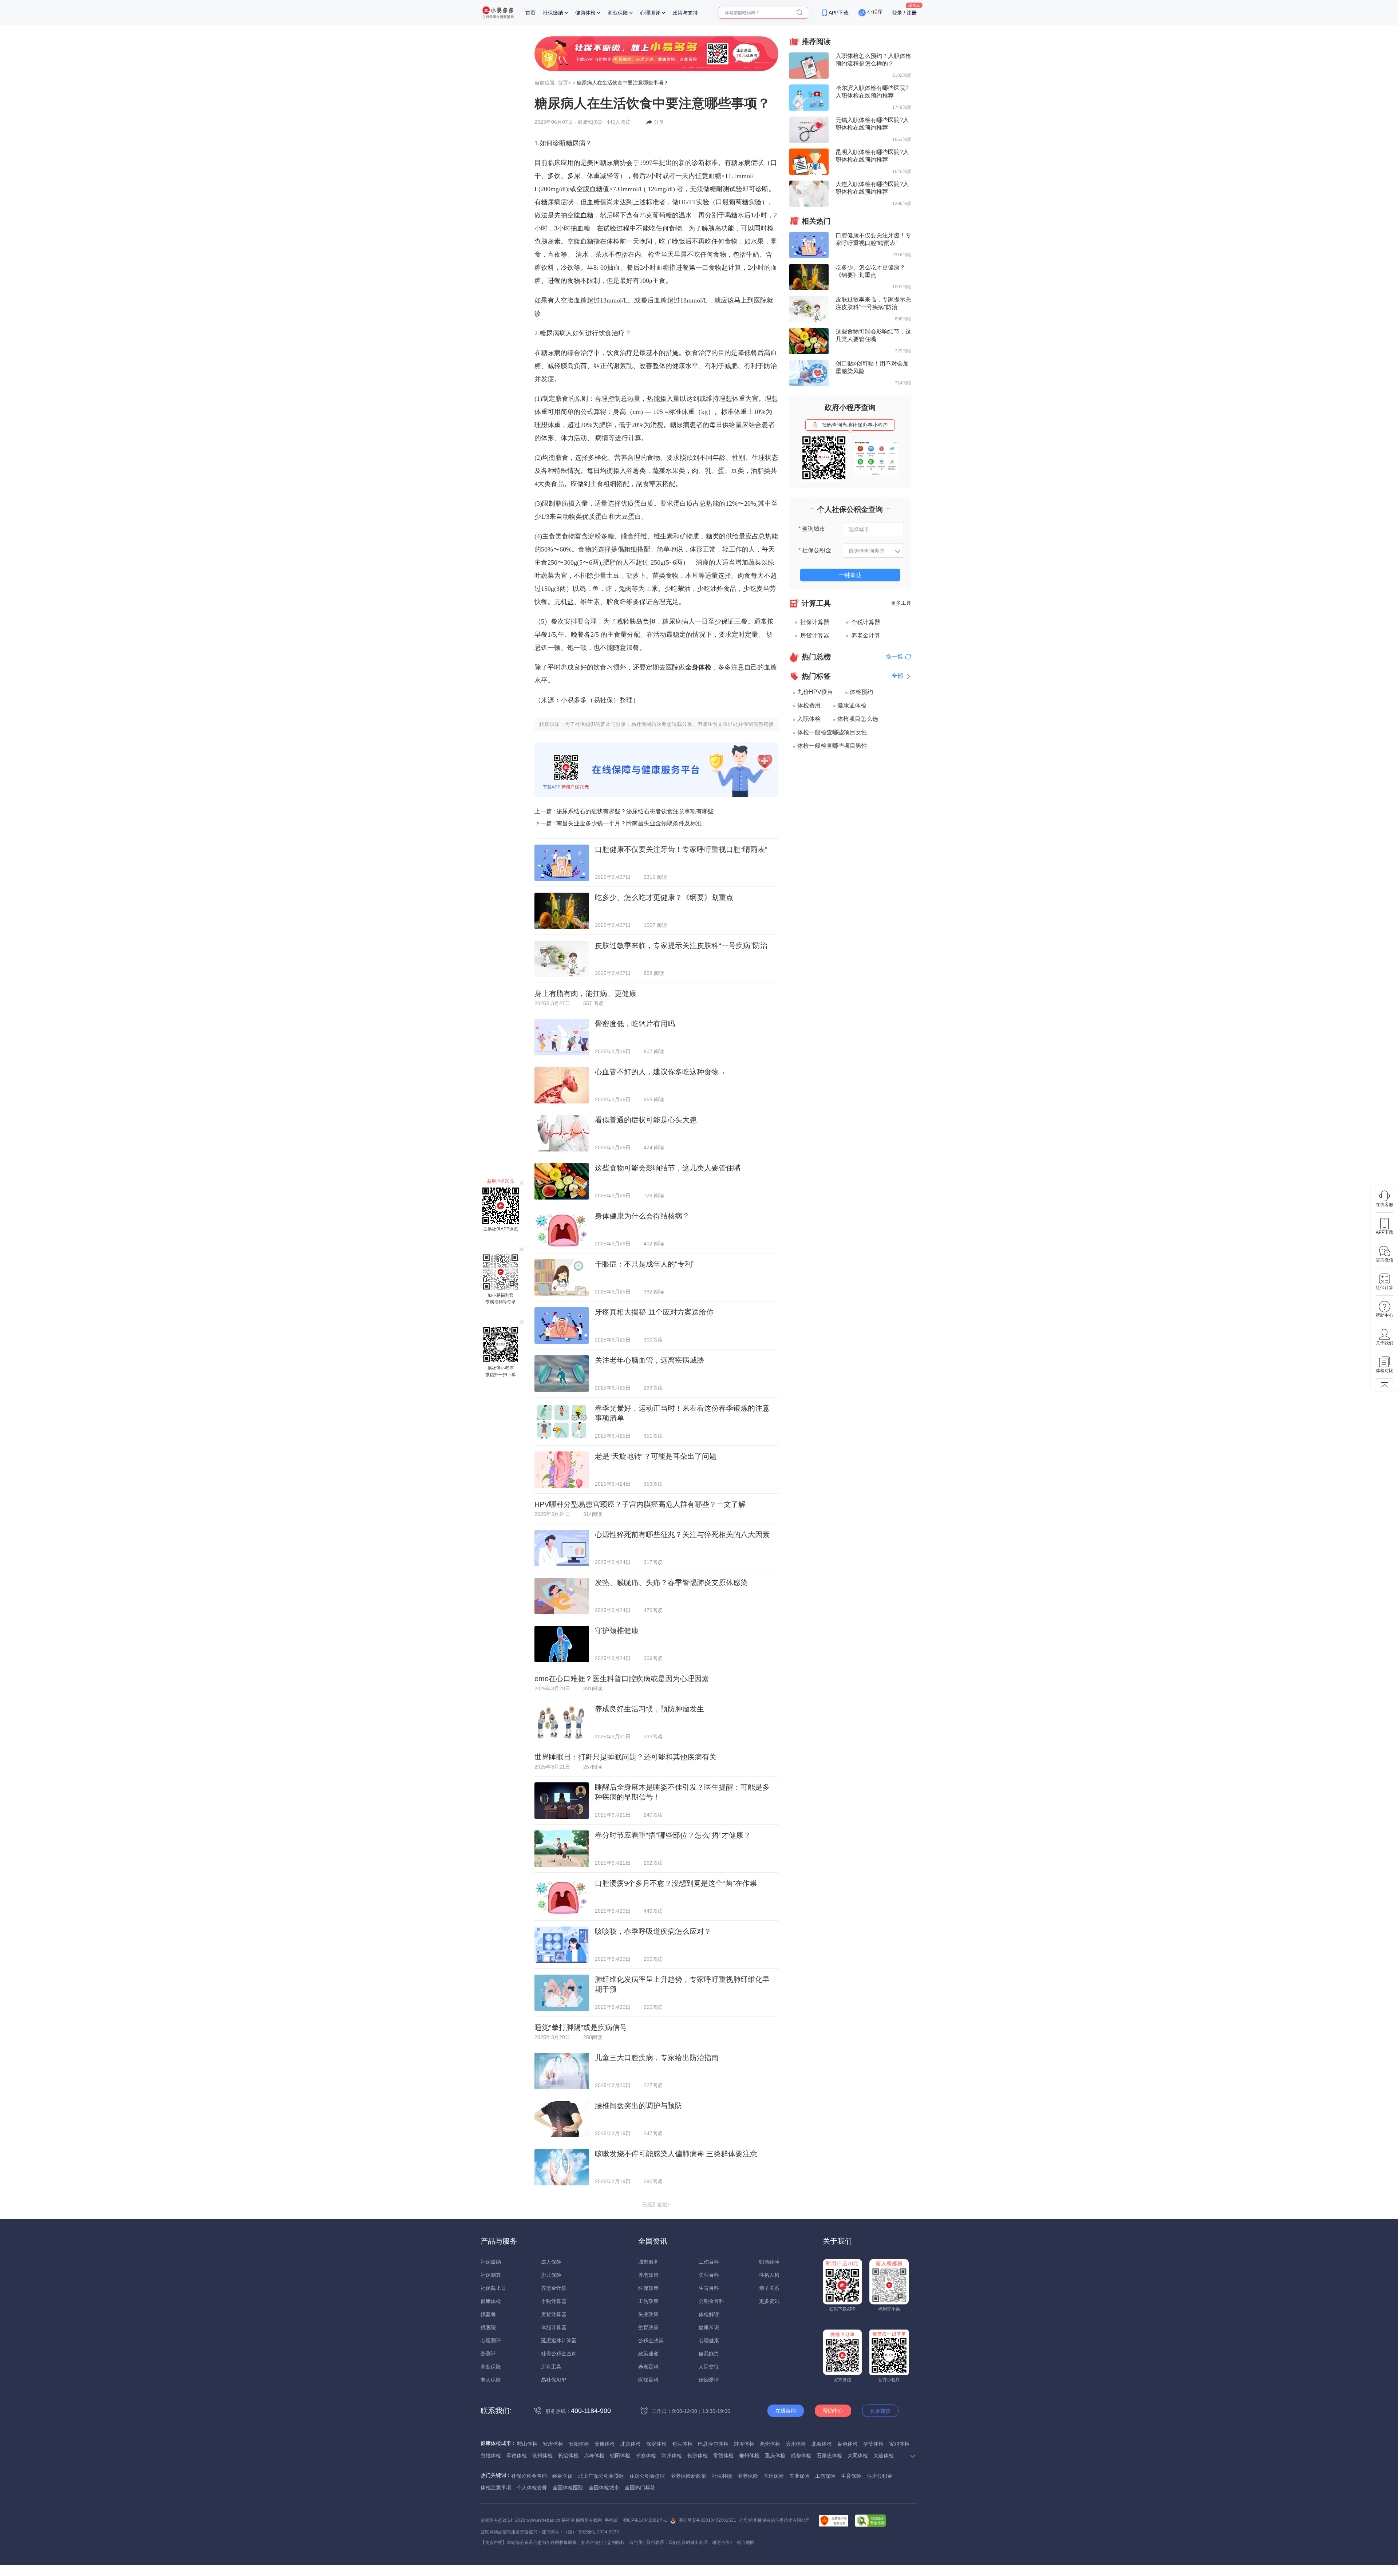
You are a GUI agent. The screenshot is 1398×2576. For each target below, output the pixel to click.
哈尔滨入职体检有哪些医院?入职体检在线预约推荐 (872, 92)
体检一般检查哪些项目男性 (832, 746)
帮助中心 (833, 2411)
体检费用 (809, 705)
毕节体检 (873, 2444)
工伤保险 (825, 2476)
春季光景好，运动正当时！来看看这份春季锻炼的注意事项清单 (682, 1413)
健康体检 (585, 13)
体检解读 (709, 2314)
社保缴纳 (553, 13)
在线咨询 (786, 2411)
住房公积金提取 (647, 2476)
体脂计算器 (554, 2327)
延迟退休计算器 (559, 2340)
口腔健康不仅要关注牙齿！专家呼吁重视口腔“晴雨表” (681, 849)
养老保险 (748, 2476)
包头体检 (682, 2444)
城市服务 (648, 2262)
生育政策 (648, 2327)
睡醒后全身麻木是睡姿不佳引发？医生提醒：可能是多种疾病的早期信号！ (682, 1792)
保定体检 (656, 2444)
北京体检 (631, 2444)
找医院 (488, 2327)
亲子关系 (769, 2288)
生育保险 (851, 2476)
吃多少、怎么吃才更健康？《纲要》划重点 (664, 897)
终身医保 (562, 2476)
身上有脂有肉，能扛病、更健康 (585, 993)
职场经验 (769, 2262)
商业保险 (618, 13)
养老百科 (648, 2367)
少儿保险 (551, 2275)
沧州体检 (542, 2456)
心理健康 (709, 2340)
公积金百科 (711, 2301)
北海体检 (822, 2444)
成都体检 (801, 2456)
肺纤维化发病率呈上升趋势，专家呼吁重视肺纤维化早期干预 (682, 1984)
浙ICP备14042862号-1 (645, 2520)
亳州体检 (770, 2444)
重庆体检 (775, 2456)
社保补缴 (722, 2476)
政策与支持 (685, 13)
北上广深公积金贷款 (601, 2476)
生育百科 (709, 2288)
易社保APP (554, 2380)
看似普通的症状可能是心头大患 (646, 1120)
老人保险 (491, 2380)
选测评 (488, 2354)
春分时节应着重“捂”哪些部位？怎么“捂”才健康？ (673, 1835)
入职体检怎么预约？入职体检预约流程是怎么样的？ (873, 60)
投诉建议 (880, 2411)
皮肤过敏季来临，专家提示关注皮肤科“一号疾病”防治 (681, 945)
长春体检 (646, 2456)
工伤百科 (709, 2262)
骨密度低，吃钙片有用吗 (635, 1024)
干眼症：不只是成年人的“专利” (645, 1264)
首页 (530, 13)
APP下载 (839, 13)
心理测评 (650, 13)
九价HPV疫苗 (815, 692)
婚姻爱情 (709, 2380)
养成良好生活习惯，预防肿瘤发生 (649, 1709)
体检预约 (861, 692)
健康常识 (709, 2327)
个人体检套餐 (532, 2488)
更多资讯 (769, 2301)
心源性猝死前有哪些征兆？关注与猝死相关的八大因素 (682, 1534)
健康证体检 (852, 705)
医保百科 (648, 2380)
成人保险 (551, 2262)
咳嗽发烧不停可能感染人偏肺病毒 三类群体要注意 (676, 2154)
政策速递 (648, 2354)
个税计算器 (866, 622)
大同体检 (858, 2456)
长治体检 (568, 2456)
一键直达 (850, 575)
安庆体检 (553, 2444)
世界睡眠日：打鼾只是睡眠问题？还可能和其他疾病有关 (625, 1757)
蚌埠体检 (744, 2444)
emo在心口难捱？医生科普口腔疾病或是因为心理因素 (622, 1679)
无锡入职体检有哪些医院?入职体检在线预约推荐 (872, 124)
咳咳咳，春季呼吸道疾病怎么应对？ (653, 1931)
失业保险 (799, 2476)
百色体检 (848, 2444)
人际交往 (709, 2367)
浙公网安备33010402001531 (707, 2520)
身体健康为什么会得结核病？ (642, 1216)
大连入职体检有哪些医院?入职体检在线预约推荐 (872, 188)
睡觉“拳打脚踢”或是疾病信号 (581, 2027)
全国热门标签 (640, 2488)
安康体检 (605, 2444)
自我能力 (709, 2354)
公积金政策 (651, 2340)
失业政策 (648, 2314)
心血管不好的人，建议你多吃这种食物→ (660, 1072)
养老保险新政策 (688, 2476)
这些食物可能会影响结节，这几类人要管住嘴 (668, 1168)
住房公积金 (880, 2476)
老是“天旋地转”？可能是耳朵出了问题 (656, 1456)
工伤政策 (648, 2301)
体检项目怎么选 (858, 719)
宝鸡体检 (899, 2444)
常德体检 (723, 2456)
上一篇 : (624, 811)
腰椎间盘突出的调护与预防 (639, 2106)
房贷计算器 (815, 635)
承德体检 (517, 2456)
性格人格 (769, 2275)
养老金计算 (866, 635)
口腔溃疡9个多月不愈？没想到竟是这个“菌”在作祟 (676, 1883)
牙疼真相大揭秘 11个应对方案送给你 (654, 1312)
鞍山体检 (527, 2444)
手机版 (611, 2520)
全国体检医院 (568, 2488)
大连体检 (884, 2456)
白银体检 (491, 2456)
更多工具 (901, 603)
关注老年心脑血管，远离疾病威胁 (649, 1360)
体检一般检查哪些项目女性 (832, 732)
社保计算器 (815, 622)
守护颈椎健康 (617, 1631)
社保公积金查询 (559, 2354)
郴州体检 (749, 2456)
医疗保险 (774, 2476)
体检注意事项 (496, 2488)
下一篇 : (618, 823)
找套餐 (488, 2314)
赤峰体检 (594, 2456)
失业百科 (709, 2275)
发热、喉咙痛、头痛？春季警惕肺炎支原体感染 (671, 1583)
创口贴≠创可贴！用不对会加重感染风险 (872, 367)
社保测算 (491, 2275)
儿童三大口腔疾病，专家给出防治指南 (657, 2058)
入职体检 (809, 719)
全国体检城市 (604, 2488)
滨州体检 (796, 2444)
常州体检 (672, 2456)
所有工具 (551, 2367)
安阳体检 (579, 2444)
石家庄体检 (829, 2456)
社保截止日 (493, 2288)
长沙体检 (698, 2456)
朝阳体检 (620, 2456)
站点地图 (746, 2543)
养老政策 (648, 2275)
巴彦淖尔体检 (713, 2444)
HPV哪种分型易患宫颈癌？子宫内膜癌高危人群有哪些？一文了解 (640, 1504)
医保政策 (648, 2288)
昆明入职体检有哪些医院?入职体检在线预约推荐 (872, 156)
